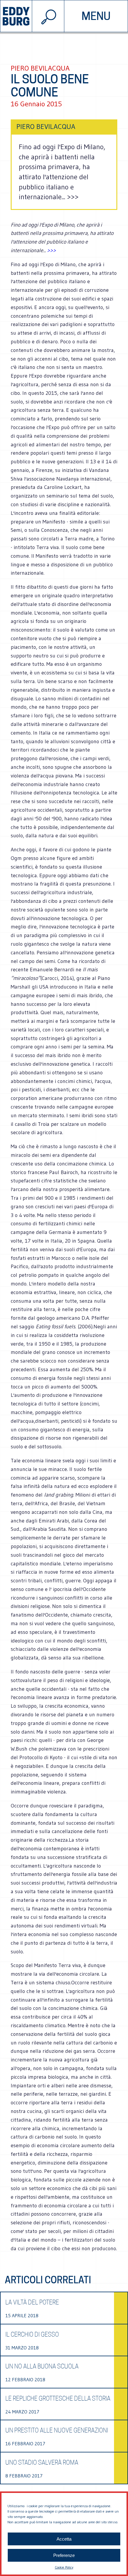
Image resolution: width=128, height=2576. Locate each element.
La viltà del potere (32, 2302)
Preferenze (64, 2555)
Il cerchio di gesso (32, 2335)
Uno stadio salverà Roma (42, 2463)
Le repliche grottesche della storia (58, 2399)
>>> (51, 250)
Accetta (64, 2539)
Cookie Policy (64, 2567)
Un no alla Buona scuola (42, 2366)
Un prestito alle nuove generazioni (57, 2430)
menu (96, 16)
